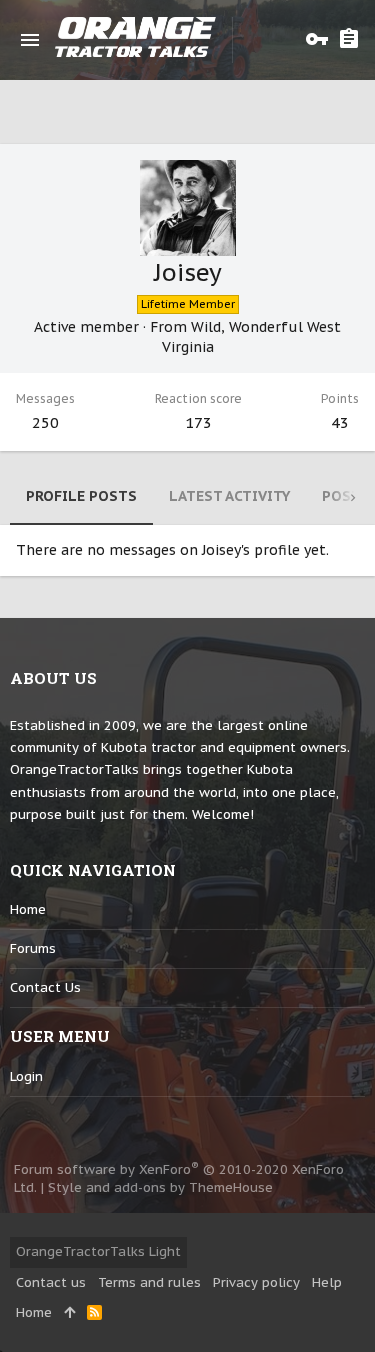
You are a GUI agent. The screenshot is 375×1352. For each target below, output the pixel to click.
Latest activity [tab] (229, 496)
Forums (33, 948)
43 (340, 422)
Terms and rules (149, 1282)
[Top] (69, 1313)
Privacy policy (256, 1282)
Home (28, 909)
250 (45, 422)
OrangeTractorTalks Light (98, 1251)
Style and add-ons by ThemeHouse (160, 1187)
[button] (30, 40)
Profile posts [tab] (81, 496)
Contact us (45, 987)
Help (327, 1282)
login (26, 1076)
